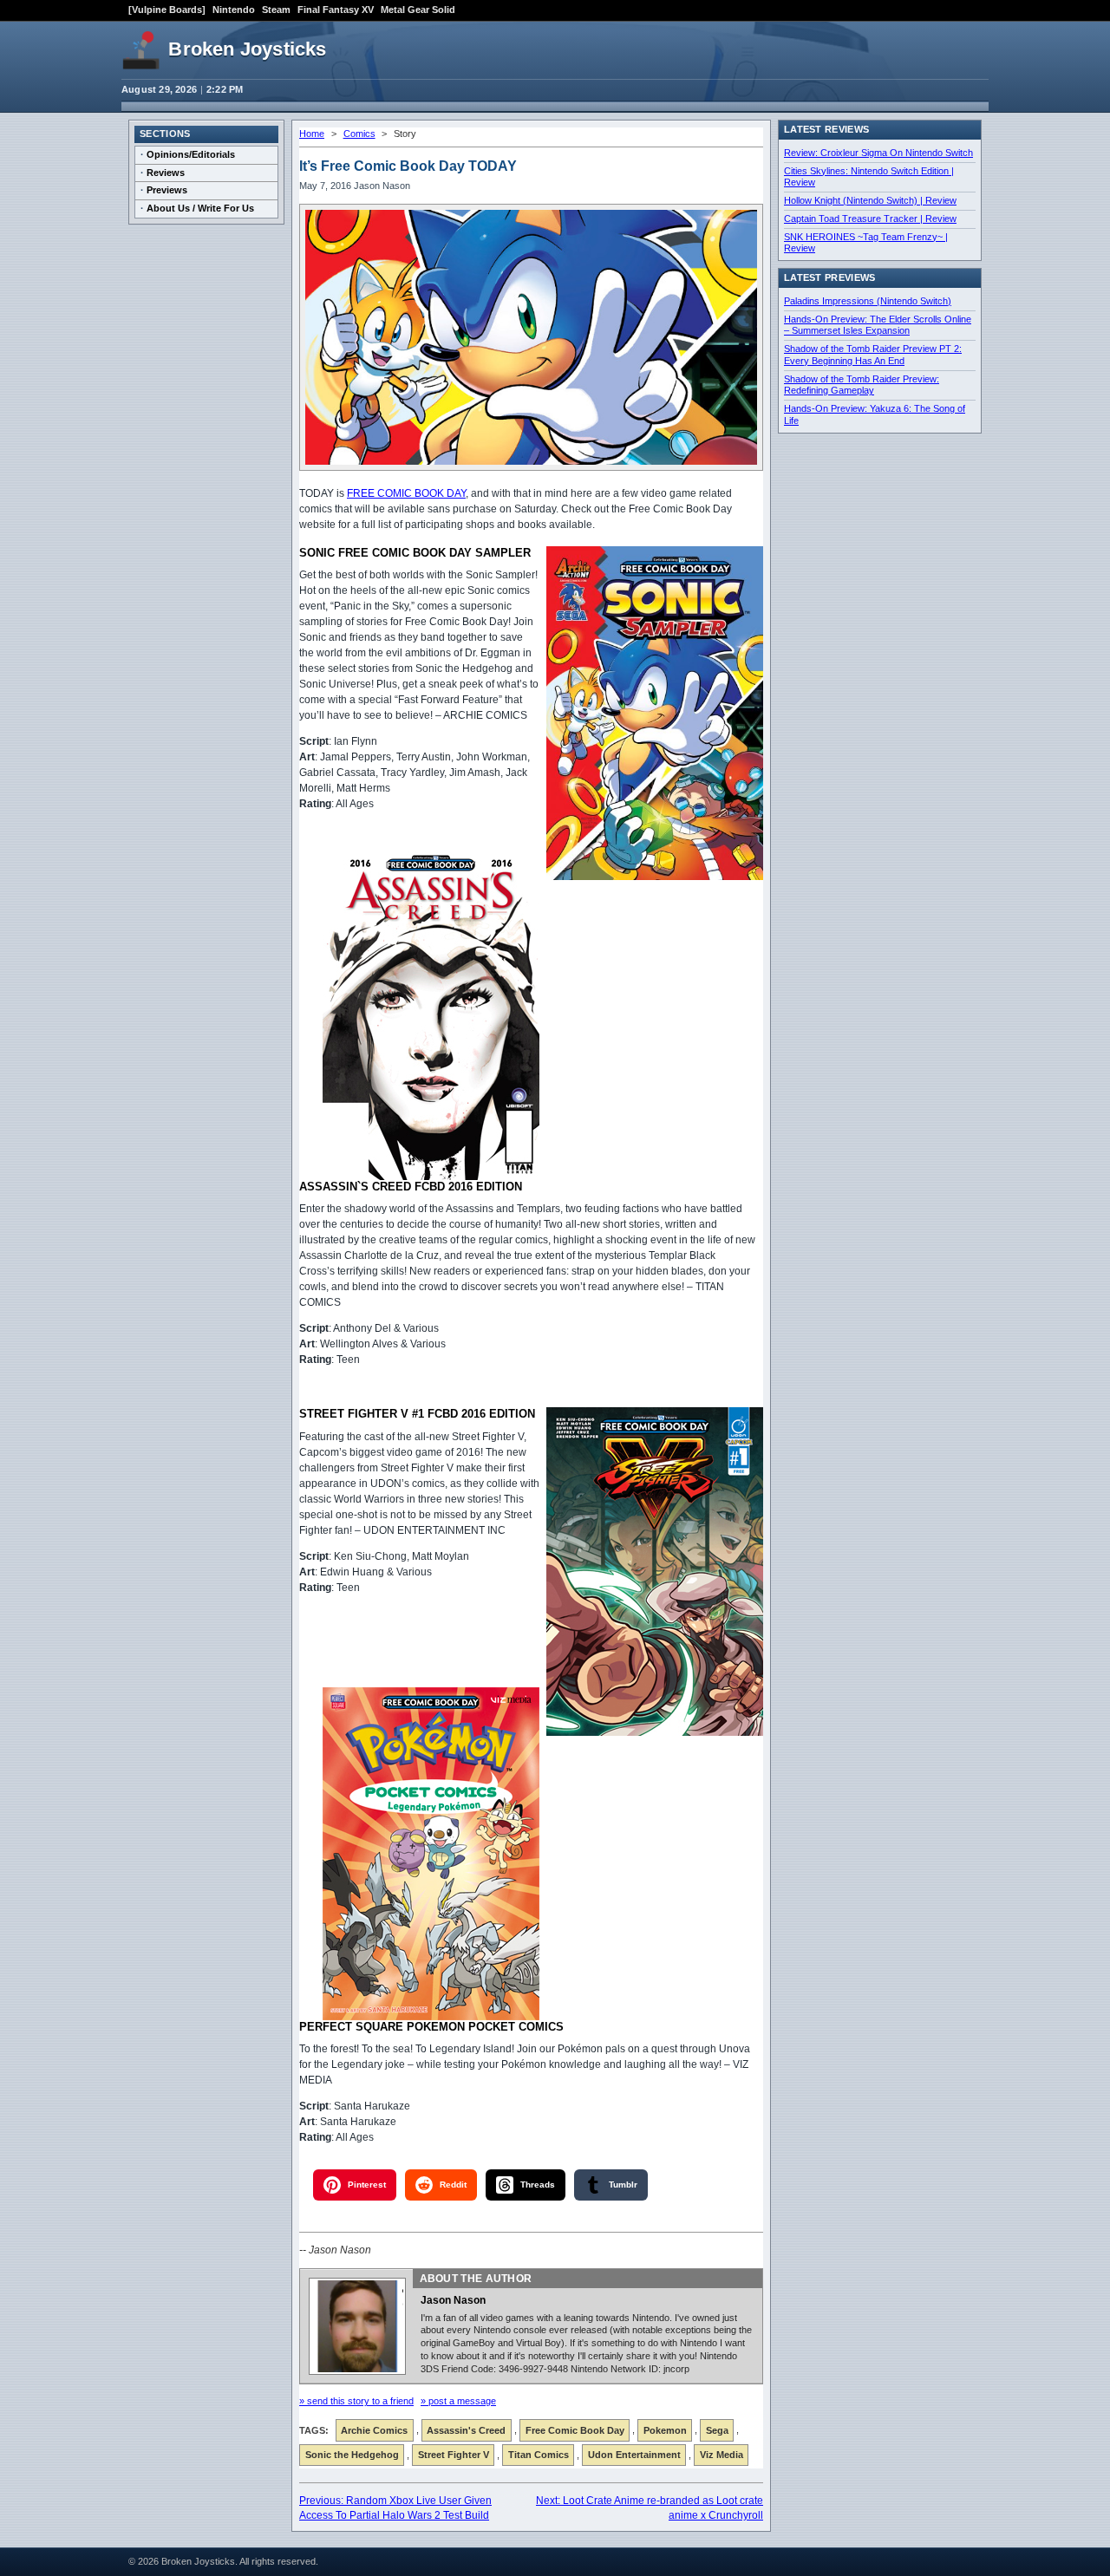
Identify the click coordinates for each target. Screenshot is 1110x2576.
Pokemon (665, 2430)
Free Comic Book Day (575, 2430)
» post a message (458, 2401)
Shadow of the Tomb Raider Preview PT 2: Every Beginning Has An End (873, 355)
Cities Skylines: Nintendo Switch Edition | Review (869, 177)
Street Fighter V (454, 2455)
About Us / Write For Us (200, 208)
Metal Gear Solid (418, 10)
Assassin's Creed (466, 2430)
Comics (359, 134)
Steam (276, 10)
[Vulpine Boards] (167, 10)
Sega (717, 2430)
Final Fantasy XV (336, 10)
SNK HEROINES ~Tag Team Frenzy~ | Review (866, 243)
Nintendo (234, 10)
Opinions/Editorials (191, 154)
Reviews (166, 173)
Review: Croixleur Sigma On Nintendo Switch (878, 153)
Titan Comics (539, 2455)
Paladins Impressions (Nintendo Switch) (868, 301)
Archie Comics (374, 2430)
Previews (167, 190)
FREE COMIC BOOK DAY (406, 493)
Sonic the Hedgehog (352, 2455)
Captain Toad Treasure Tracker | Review (870, 218)
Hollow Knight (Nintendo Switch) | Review (870, 200)
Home (312, 134)
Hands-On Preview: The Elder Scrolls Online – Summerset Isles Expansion (878, 325)
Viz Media (721, 2455)
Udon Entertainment (634, 2455)
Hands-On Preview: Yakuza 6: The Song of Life (875, 414)
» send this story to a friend (356, 2401)
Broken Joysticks (247, 49)
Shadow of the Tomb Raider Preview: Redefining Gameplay (862, 385)
